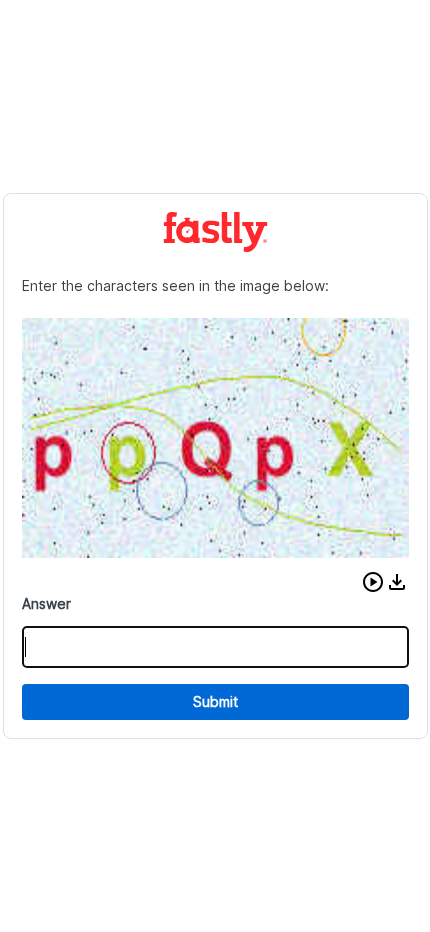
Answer (46, 603)
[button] (373, 582)
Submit (215, 701)
